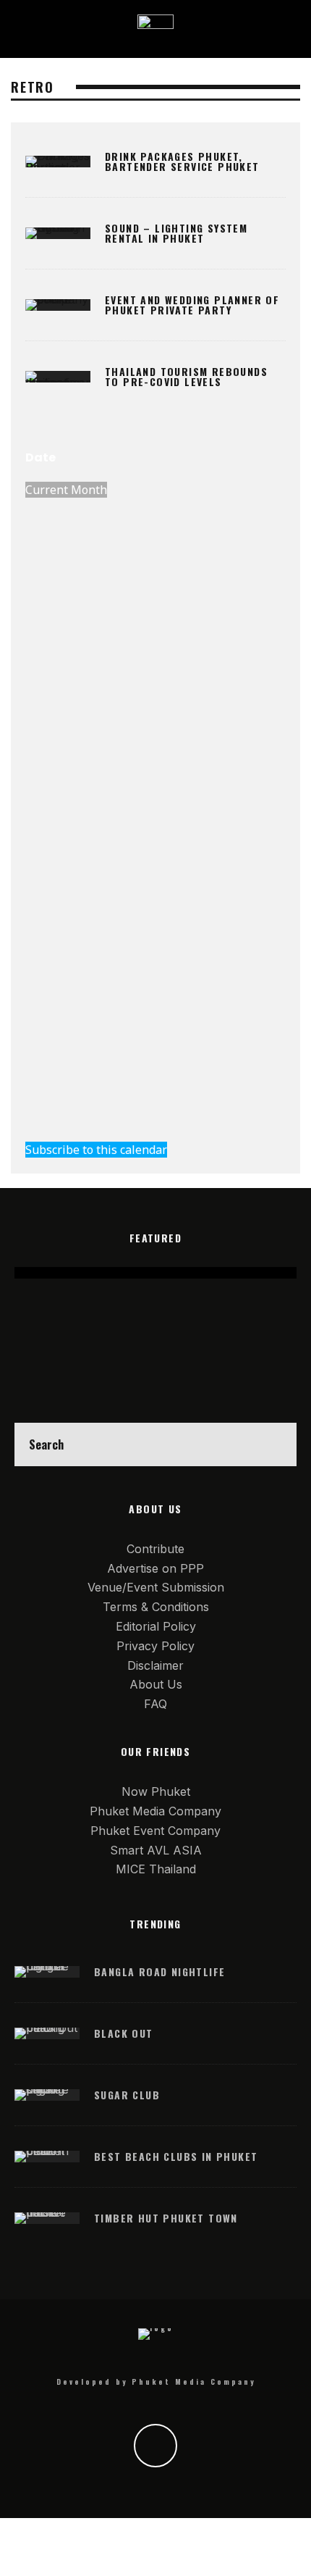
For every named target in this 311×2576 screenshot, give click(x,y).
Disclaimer (155, 1665)
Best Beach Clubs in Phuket (176, 2156)
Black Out (124, 2033)
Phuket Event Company (155, 1831)
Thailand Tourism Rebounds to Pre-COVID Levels (186, 376)
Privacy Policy (155, 1646)
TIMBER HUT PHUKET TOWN (166, 2218)
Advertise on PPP (155, 1568)
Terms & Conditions (156, 1607)
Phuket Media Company (155, 1811)
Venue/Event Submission (156, 1587)
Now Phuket (156, 1791)
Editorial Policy (156, 1626)
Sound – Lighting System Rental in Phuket (176, 233)
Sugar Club (127, 2095)
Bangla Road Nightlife (159, 1971)
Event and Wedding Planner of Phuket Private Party (192, 305)
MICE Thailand (156, 1869)
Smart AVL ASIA (156, 1850)
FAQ (155, 1704)
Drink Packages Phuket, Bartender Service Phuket (182, 161)
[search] (275, 1444)
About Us (156, 1684)
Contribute (155, 1549)
